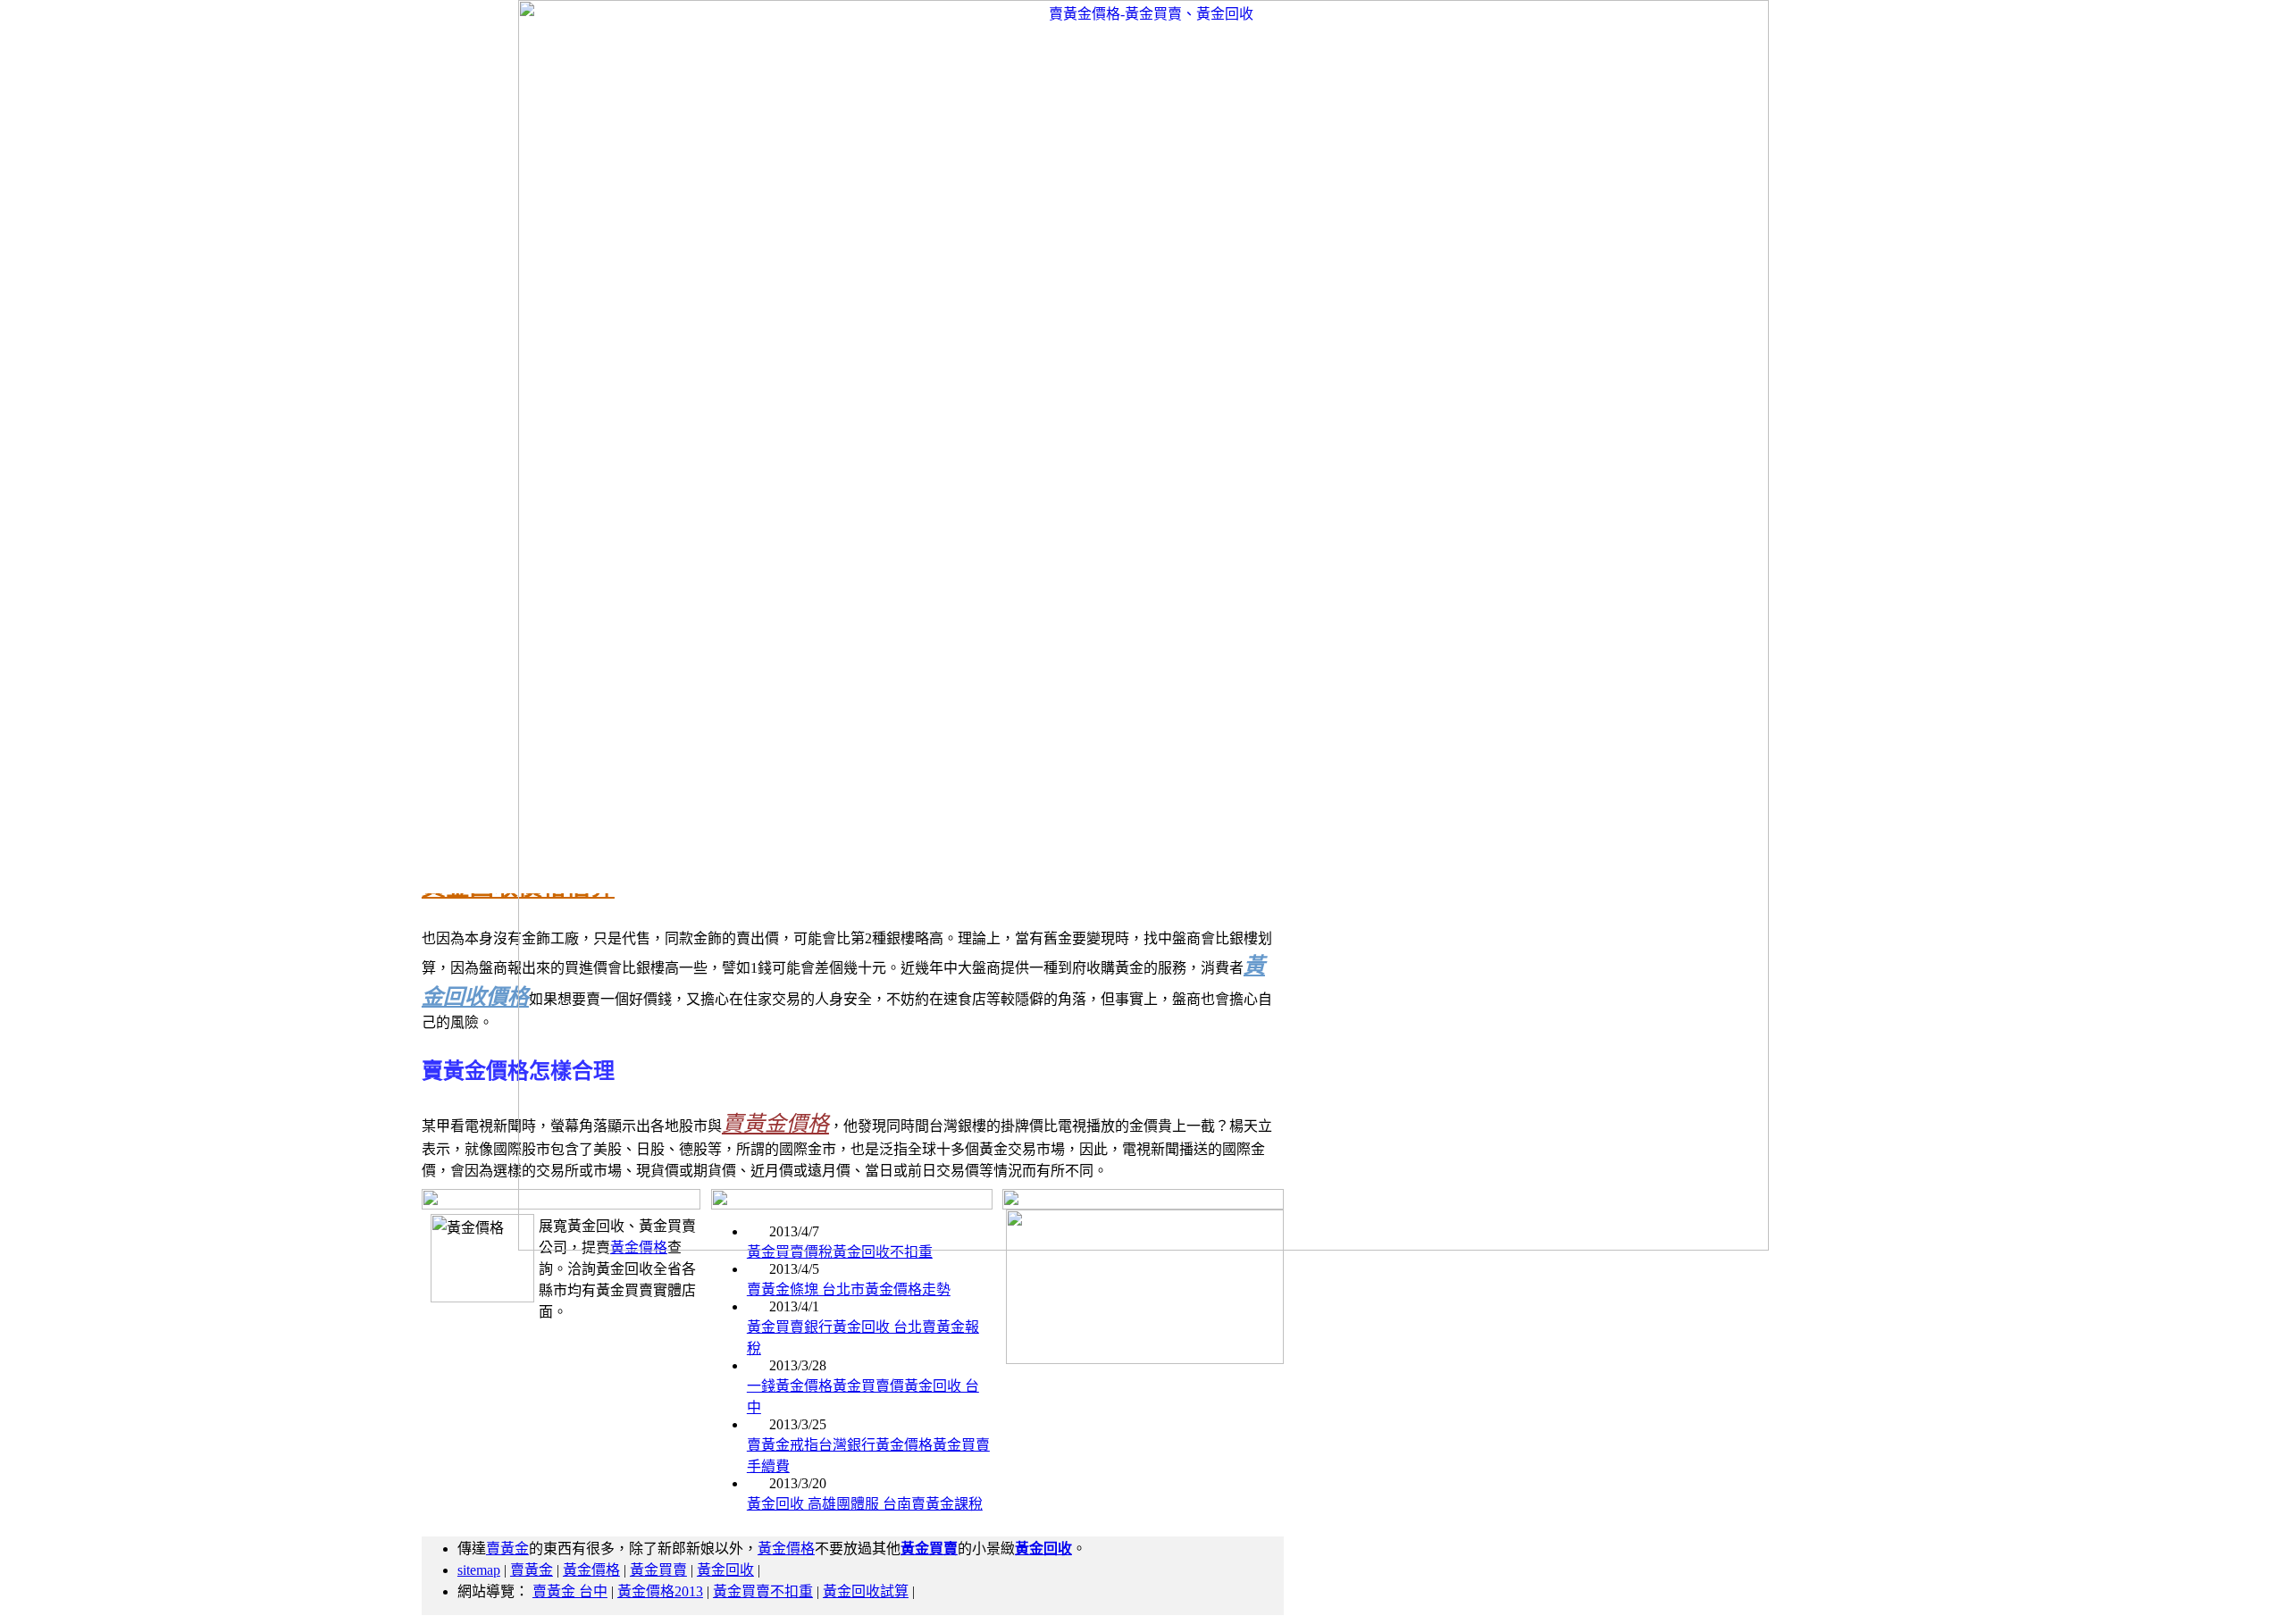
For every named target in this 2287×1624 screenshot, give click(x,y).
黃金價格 (786, 1549)
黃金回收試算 (866, 1591)
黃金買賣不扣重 (763, 1591)
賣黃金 (507, 1549)
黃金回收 (725, 1570)
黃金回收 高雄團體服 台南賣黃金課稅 (865, 1504)
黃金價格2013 (660, 1591)
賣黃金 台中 (570, 1591)
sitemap (479, 1570)
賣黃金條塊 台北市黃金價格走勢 (849, 1289)
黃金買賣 (658, 1570)
